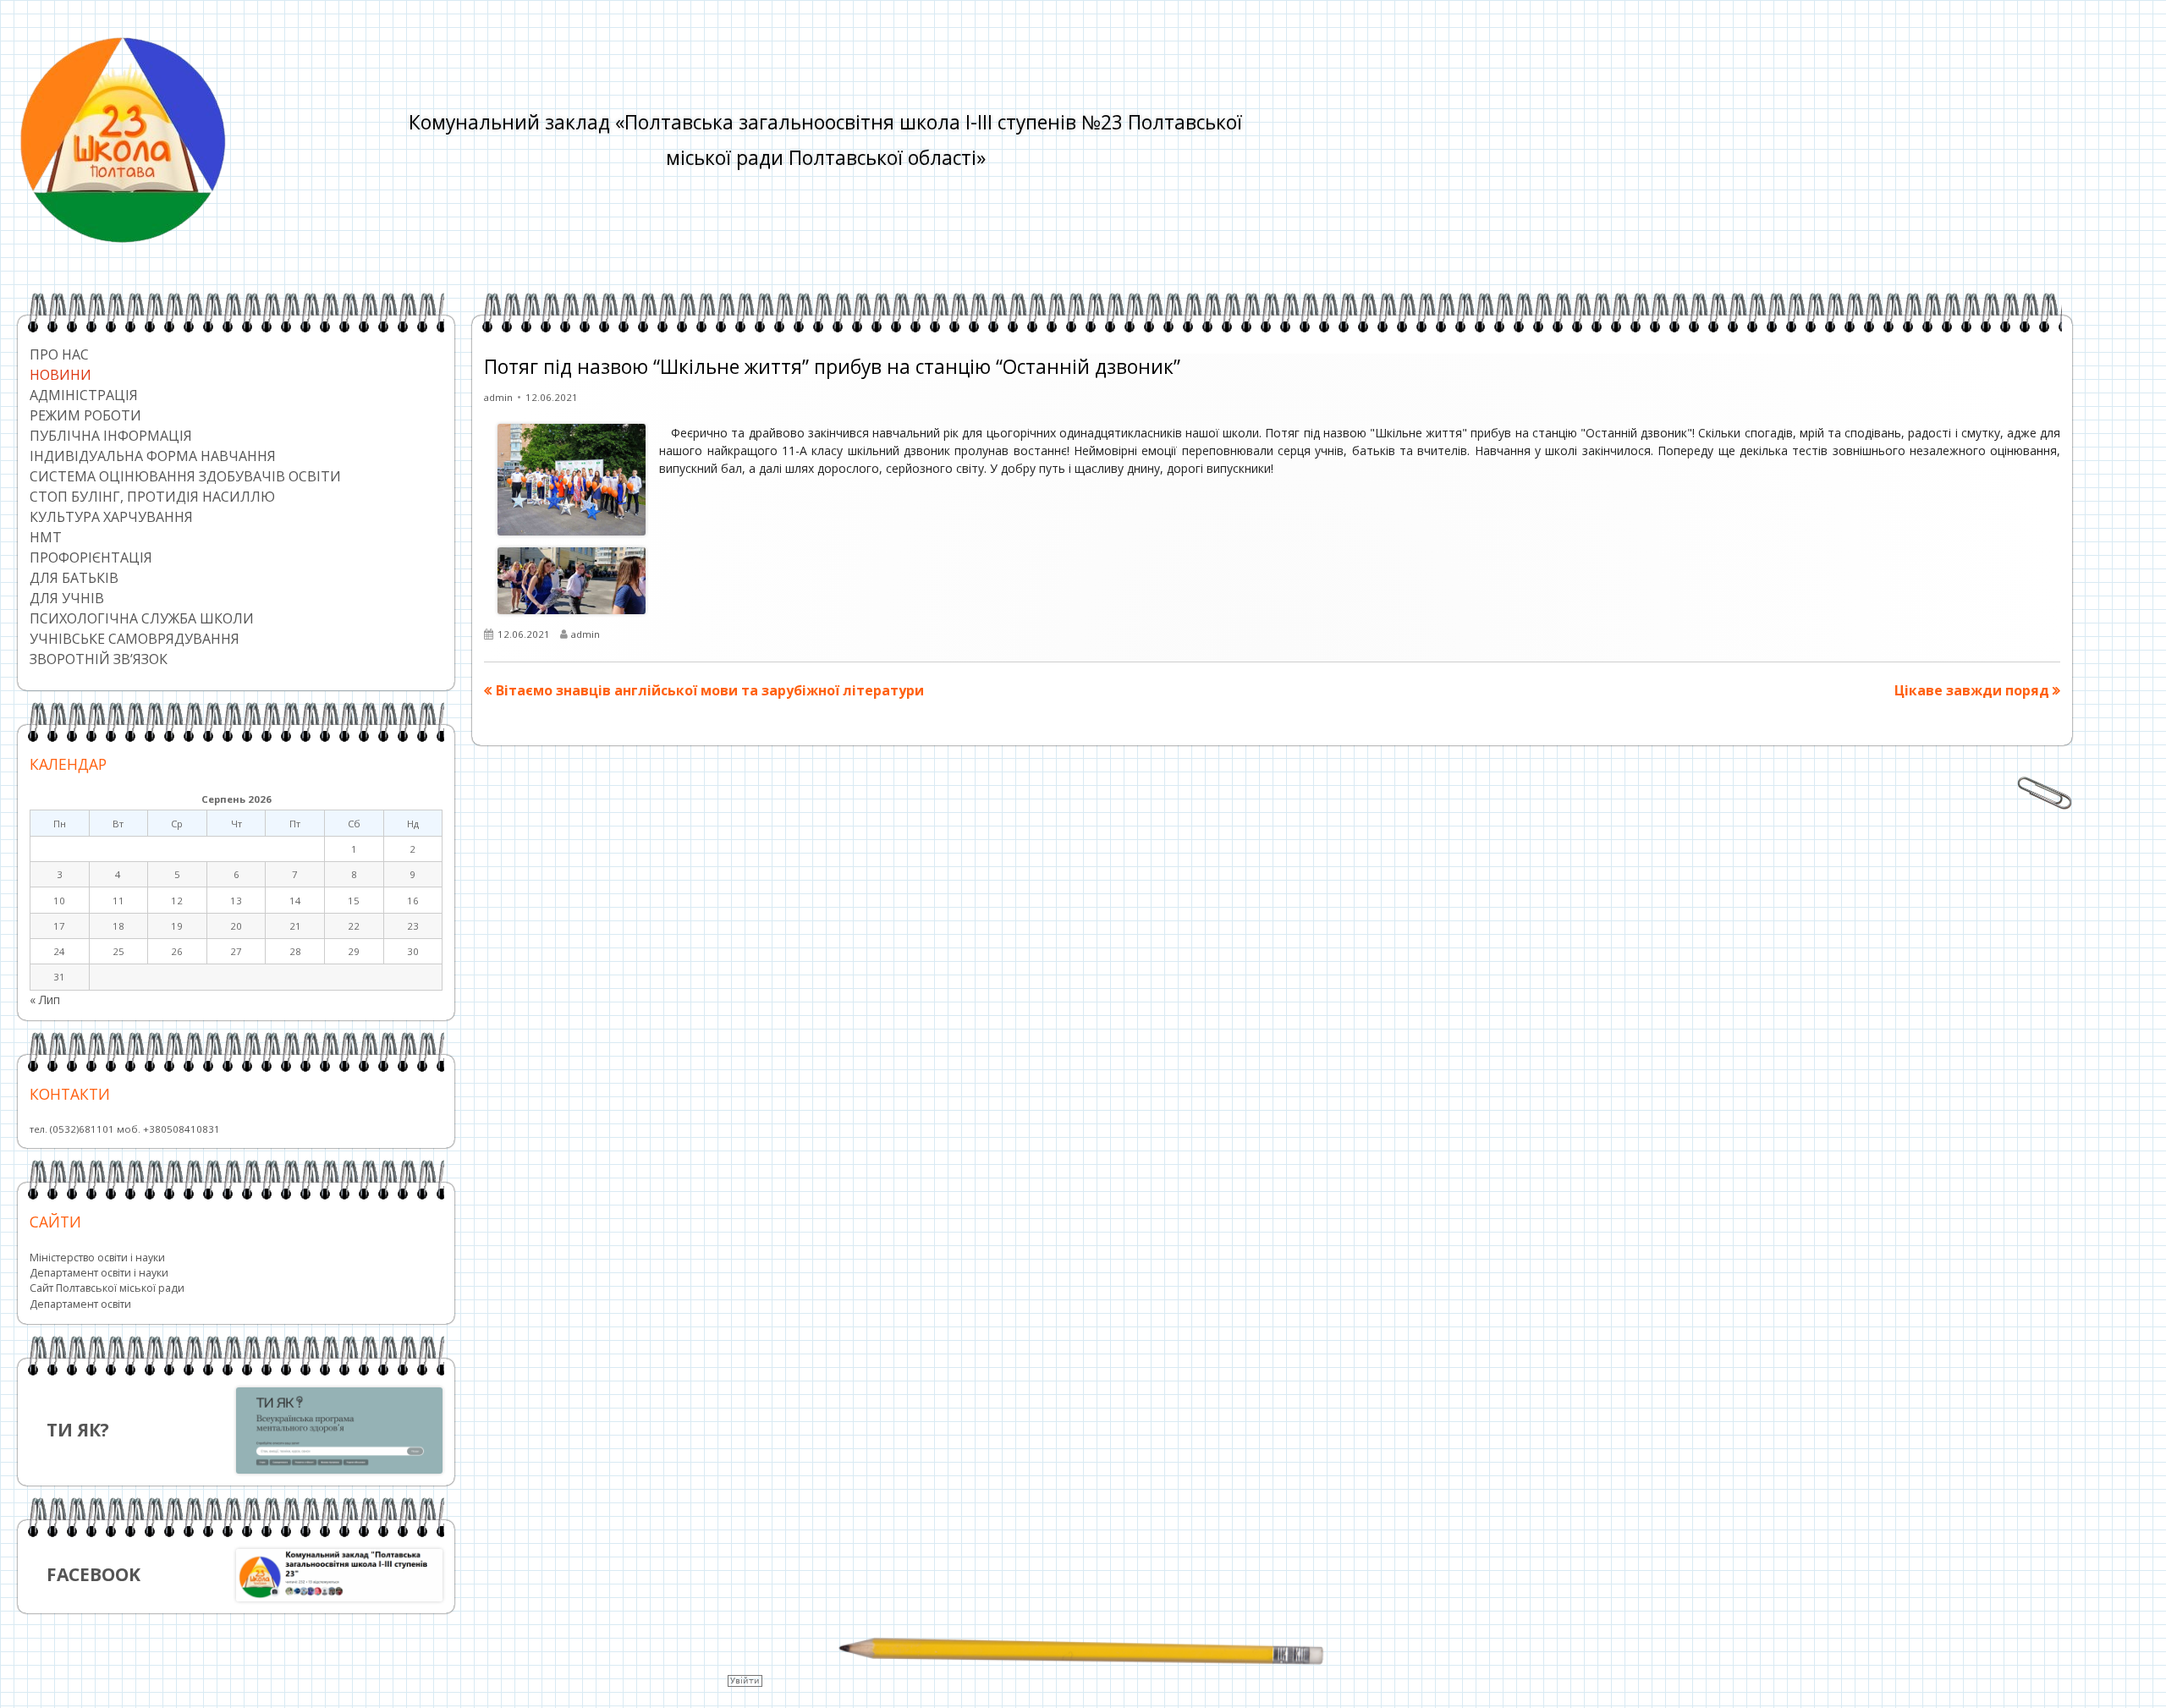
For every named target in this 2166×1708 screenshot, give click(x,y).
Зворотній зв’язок (99, 659)
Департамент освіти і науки (99, 1273)
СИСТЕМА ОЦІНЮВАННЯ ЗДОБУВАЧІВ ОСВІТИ (185, 476)
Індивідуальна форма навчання (153, 456)
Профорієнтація (91, 557)
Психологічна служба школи (142, 618)
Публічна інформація (111, 436)
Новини (60, 375)
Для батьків (74, 578)
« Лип (45, 1000)
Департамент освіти (80, 1304)
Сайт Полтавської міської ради (107, 1288)
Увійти (745, 1681)
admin (498, 397)
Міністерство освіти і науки (97, 1258)
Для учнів (67, 598)
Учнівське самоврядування (135, 639)
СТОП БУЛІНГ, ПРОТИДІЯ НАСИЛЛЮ (152, 497)
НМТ (46, 537)
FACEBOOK (93, 1574)
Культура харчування (111, 517)
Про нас (59, 354)
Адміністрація (84, 395)
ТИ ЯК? (78, 1430)
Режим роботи (85, 415)
